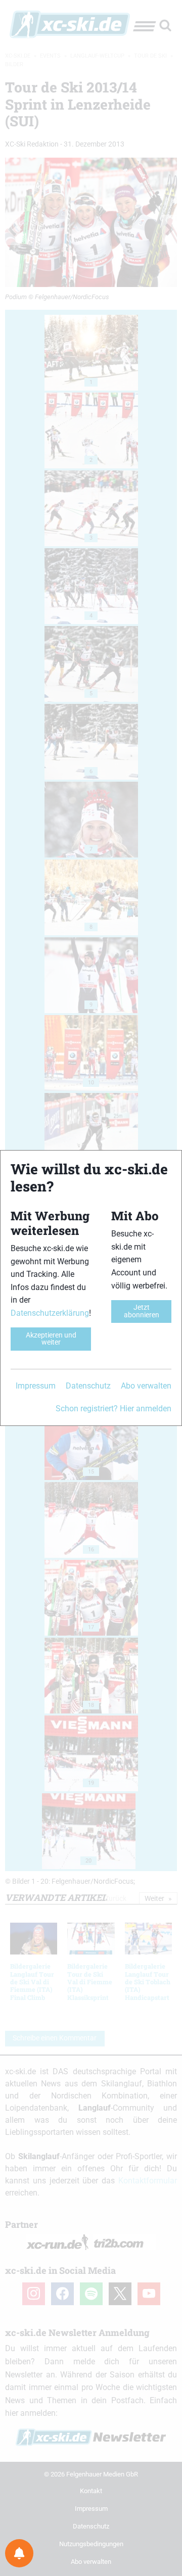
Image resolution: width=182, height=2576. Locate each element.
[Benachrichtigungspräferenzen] (19, 2553)
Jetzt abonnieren (142, 1311)
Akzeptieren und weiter (51, 1339)
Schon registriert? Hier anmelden (113, 1409)
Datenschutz (88, 1386)
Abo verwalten (146, 1386)
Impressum (36, 1386)
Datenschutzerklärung (50, 1313)
